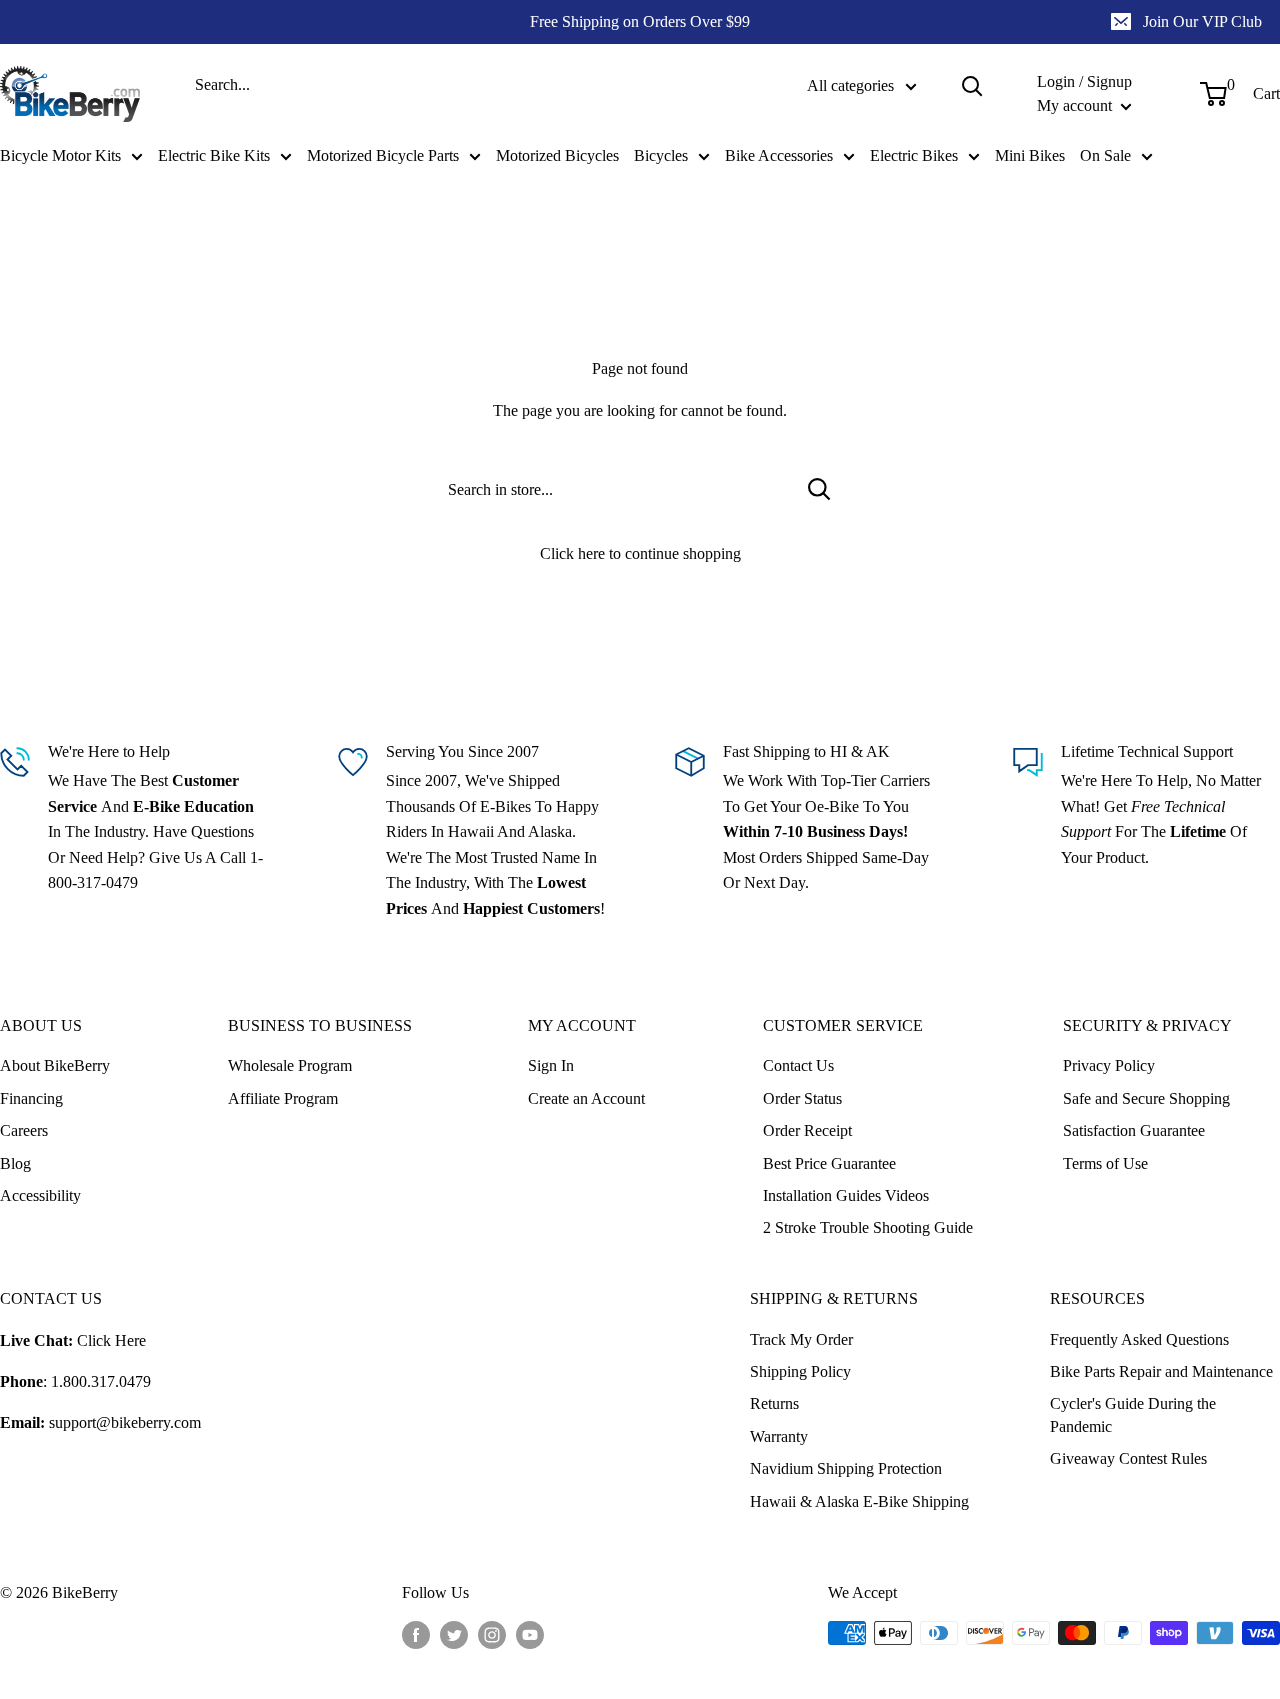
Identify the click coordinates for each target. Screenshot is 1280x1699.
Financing (31, 1098)
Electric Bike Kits (214, 155)
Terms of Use (1105, 1163)
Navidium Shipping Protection (846, 1468)
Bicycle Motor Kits (60, 155)
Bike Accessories (779, 155)
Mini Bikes (1030, 155)
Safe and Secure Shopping (1146, 1098)
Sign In (551, 1065)
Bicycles (661, 155)
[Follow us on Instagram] (492, 1635)
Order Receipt (807, 1130)
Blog (15, 1163)
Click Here (111, 1340)
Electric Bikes (914, 155)
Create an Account (586, 1098)
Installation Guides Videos (846, 1195)
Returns (774, 1403)
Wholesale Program (290, 1065)
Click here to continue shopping (640, 553)
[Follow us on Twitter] (454, 1635)
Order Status (802, 1098)
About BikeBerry (55, 1065)
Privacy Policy (1109, 1065)
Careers (24, 1130)
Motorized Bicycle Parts (383, 155)
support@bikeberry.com (125, 1422)
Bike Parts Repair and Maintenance (1161, 1371)
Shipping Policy (800, 1371)
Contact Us (798, 1065)
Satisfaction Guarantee (1134, 1130)
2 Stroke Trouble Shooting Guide (868, 1227)
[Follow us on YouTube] (530, 1635)
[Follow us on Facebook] (416, 1635)
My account (1076, 105)
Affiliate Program (283, 1098)
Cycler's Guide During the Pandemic (1133, 1414)
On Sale (1105, 155)
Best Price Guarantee (829, 1163)
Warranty (779, 1436)
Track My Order (801, 1339)
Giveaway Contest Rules (1128, 1458)
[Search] (972, 86)
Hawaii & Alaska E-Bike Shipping (859, 1501)
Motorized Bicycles (557, 155)
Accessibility (40, 1195)
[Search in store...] (819, 489)
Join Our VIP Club (1202, 21)
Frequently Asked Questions (1139, 1339)
